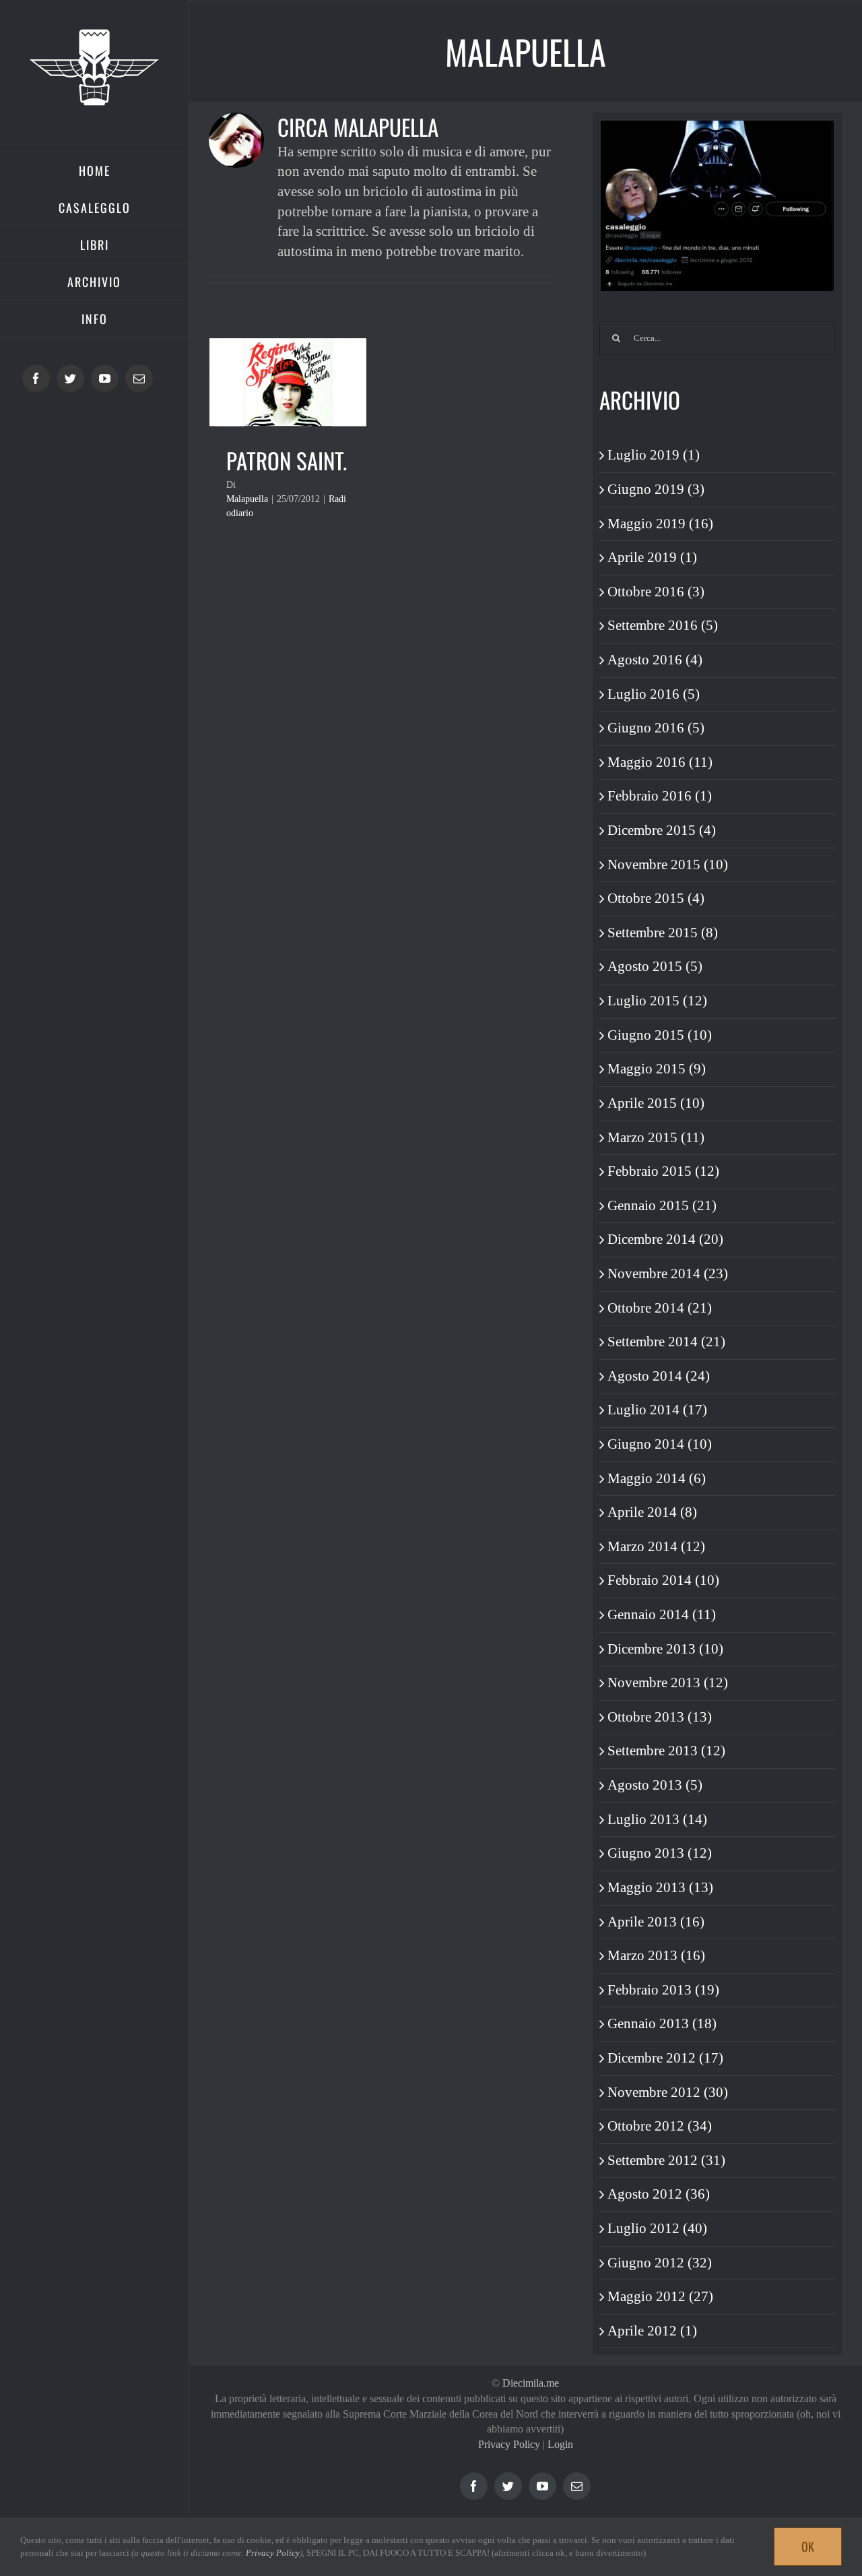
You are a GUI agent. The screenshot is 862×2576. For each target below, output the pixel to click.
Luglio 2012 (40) (657, 2228)
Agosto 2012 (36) (659, 2194)
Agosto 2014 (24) (659, 1376)
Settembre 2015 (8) (663, 933)
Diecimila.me (531, 2383)
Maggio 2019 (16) (660, 524)
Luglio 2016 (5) (654, 694)
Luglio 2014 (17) (657, 1410)
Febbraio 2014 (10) (663, 1580)
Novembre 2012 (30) (668, 2092)
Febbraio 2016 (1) (660, 796)
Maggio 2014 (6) (657, 1478)
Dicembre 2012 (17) (665, 2058)
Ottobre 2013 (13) (660, 1717)
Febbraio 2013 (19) (663, 1990)
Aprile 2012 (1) (652, 2331)
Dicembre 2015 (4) (662, 830)
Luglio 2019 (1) (654, 455)
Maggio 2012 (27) (660, 2296)
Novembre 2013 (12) (668, 1683)
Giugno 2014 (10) (660, 1444)
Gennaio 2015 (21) (662, 1205)
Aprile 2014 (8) (652, 1512)
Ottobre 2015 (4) (656, 898)
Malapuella (247, 499)
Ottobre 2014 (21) (660, 1308)
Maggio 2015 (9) (657, 1069)
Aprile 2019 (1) (652, 557)
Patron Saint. (287, 461)
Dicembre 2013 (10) (665, 1649)
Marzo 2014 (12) (656, 1546)
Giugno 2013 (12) (660, 1853)
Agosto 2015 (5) (655, 966)
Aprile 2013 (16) (656, 1922)
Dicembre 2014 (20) (665, 1239)
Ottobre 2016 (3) (656, 592)
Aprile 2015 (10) (656, 1103)
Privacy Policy (509, 2444)
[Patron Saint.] (288, 382)
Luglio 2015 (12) (657, 1001)
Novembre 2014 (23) (668, 1274)
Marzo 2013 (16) (656, 1955)
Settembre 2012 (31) (666, 2160)
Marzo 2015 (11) (656, 1137)
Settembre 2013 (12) (666, 1751)
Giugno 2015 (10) (660, 1035)
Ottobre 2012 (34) (660, 2126)
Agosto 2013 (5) (655, 1785)
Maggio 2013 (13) (660, 1887)
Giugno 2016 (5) (656, 728)
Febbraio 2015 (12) (663, 1171)
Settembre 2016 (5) (663, 625)
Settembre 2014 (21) (666, 1342)
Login (560, 2444)
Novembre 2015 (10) (668, 865)
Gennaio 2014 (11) (662, 1614)
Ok (808, 2546)
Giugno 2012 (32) (660, 2263)
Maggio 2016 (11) (660, 762)
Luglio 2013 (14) (657, 1819)
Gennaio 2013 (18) (662, 2023)
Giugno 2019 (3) (656, 489)
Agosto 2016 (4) (655, 660)
